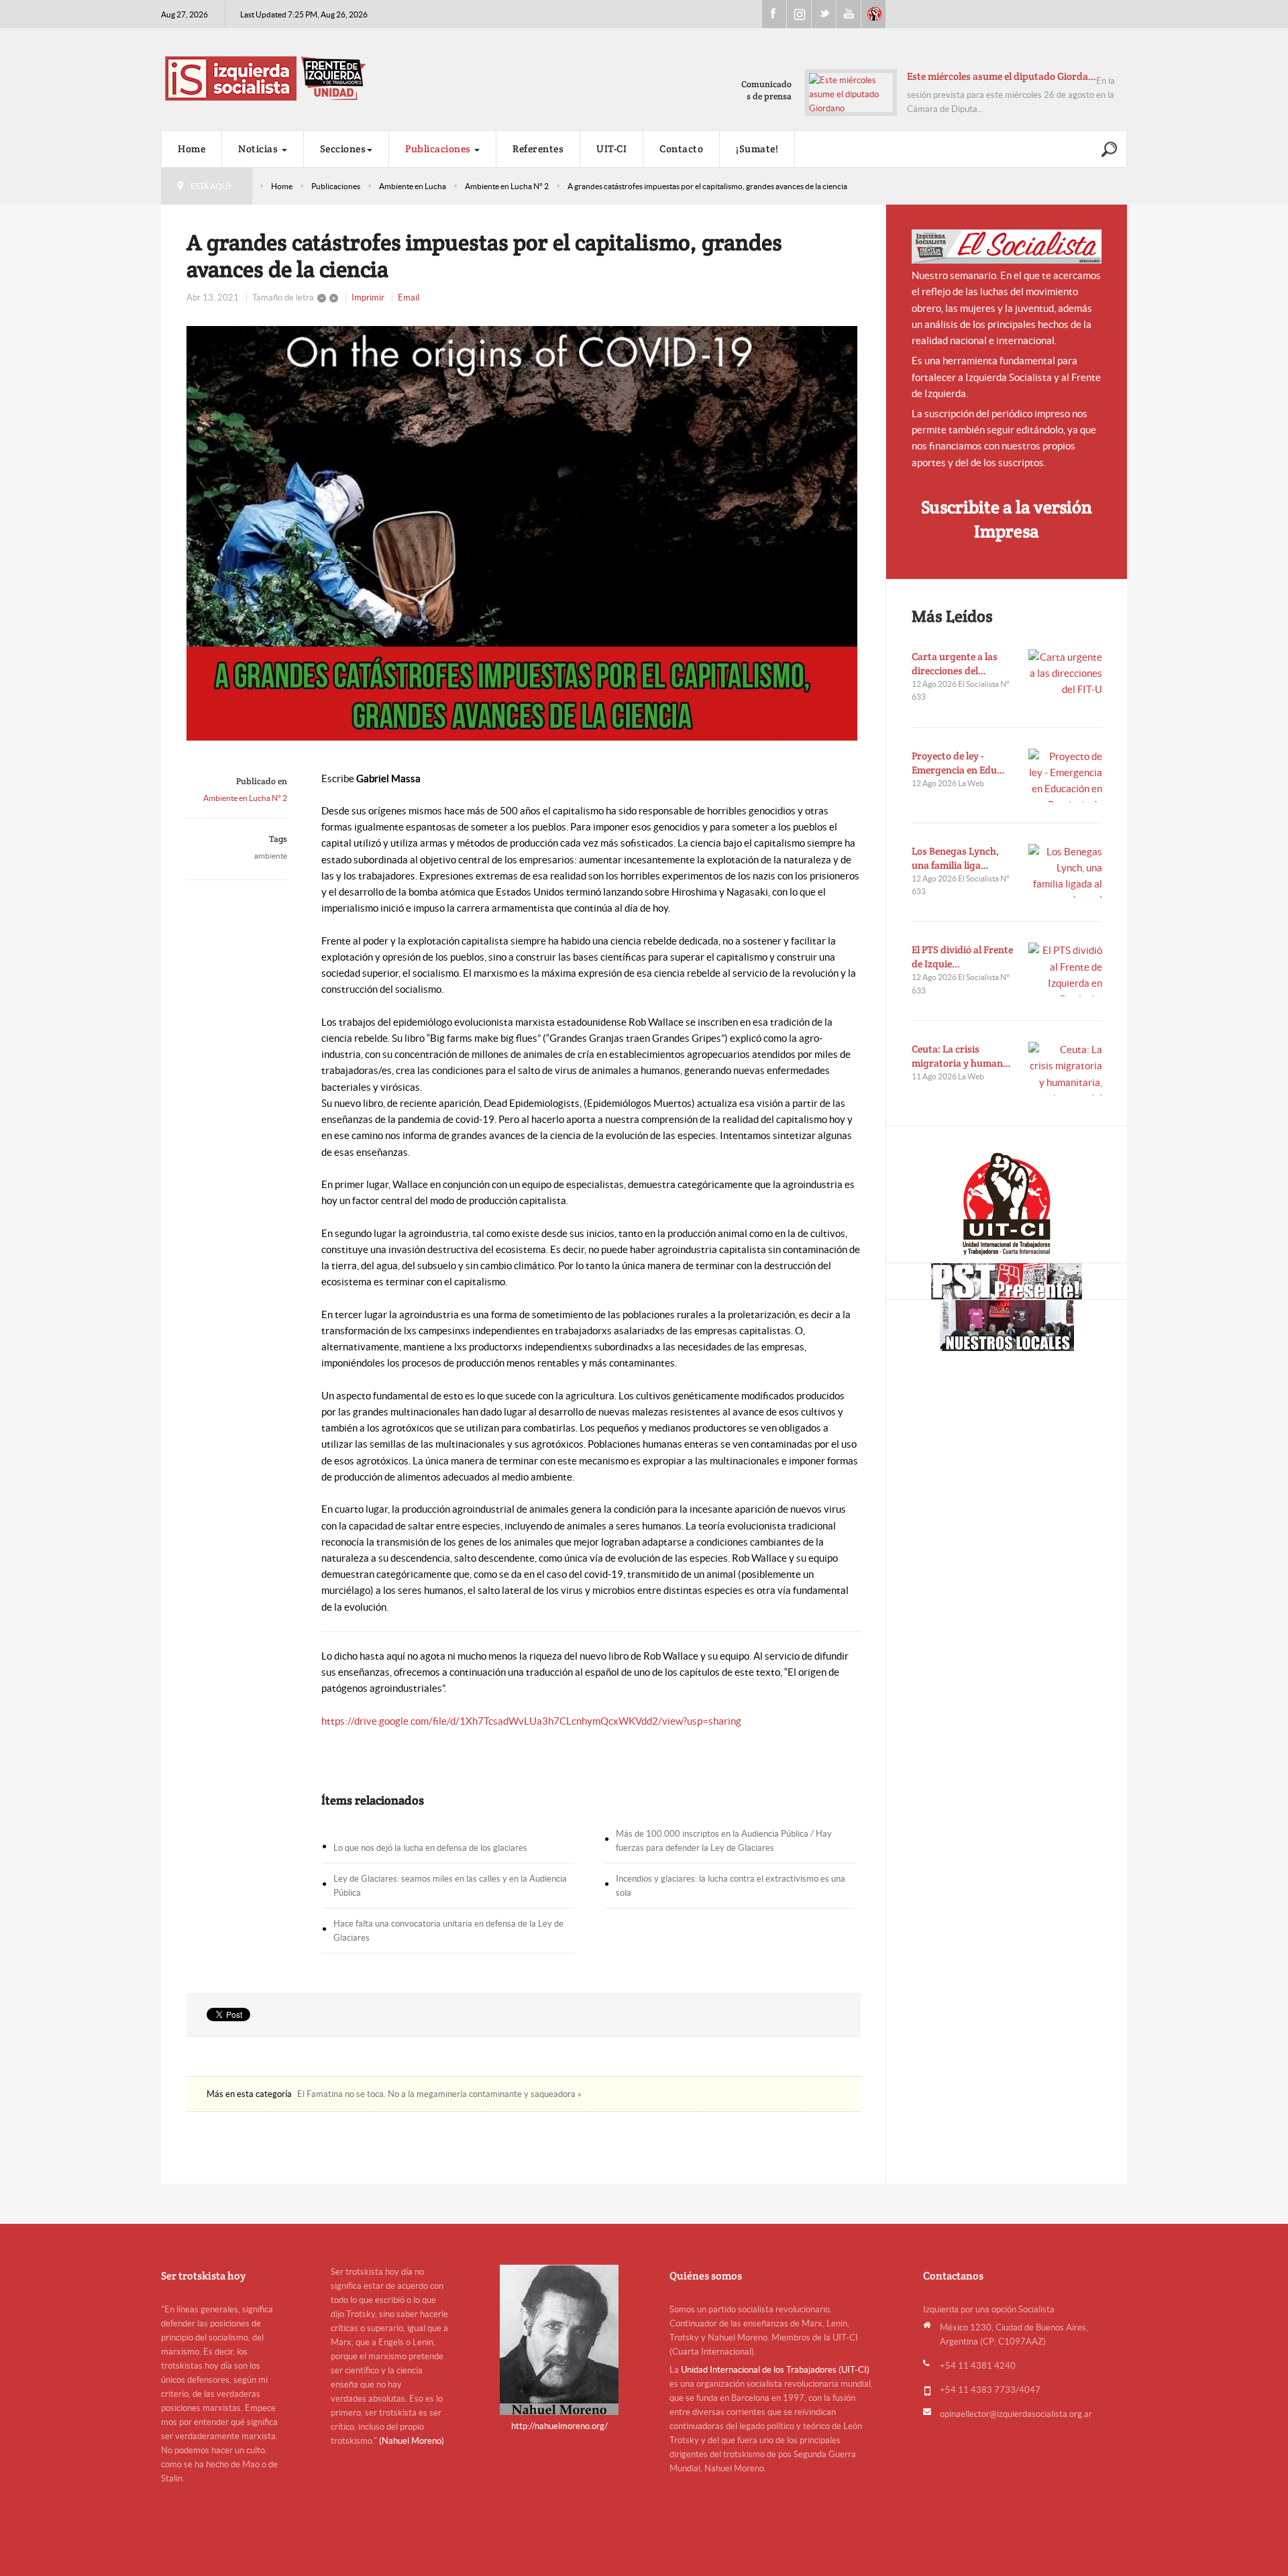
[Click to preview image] (524, 533)
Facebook (774, 14)
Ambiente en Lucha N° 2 (507, 186)
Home (192, 149)
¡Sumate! (757, 149)
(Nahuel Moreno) (412, 2441)
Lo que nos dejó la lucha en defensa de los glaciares (430, 1848)
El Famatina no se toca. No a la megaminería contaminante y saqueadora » (439, 2094)
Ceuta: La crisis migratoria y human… (961, 1056)
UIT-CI (873, 14)
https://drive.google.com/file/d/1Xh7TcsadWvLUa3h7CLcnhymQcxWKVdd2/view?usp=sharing (531, 1721)
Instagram (799, 14)
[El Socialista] (1007, 247)
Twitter (824, 14)
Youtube (849, 14)
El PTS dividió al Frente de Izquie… (962, 957)
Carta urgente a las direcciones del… (955, 663)
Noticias (259, 149)
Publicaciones (439, 149)
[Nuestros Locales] (1007, 1326)
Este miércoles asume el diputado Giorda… (1002, 76)
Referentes (538, 149)
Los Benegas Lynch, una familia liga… (955, 858)
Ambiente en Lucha (413, 186)
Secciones (343, 149)
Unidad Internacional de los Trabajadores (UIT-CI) (775, 2370)
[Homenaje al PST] (1007, 1281)
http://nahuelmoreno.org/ (559, 2426)
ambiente (271, 856)
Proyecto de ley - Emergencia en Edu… (958, 763)
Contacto (681, 149)
